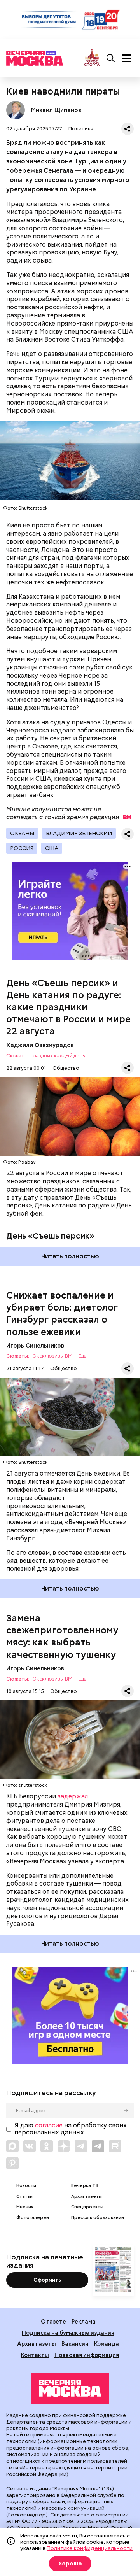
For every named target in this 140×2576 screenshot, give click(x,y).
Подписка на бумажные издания (68, 2333)
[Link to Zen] (64, 2146)
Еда (83, 1356)
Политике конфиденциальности (90, 2548)
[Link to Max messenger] (12, 2146)
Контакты (35, 2355)
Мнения (25, 2207)
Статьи (24, 2197)
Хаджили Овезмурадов (40, 1045)
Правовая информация (87, 2355)
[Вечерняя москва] (70, 2388)
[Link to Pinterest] (12, 2163)
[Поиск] (111, 58)
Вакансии (75, 2344)
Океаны (22, 833)
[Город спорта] (92, 58)
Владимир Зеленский (79, 833)
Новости (26, 2186)
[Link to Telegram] (81, 2146)
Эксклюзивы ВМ (52, 1356)
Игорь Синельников (35, 1345)
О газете (53, 2321)
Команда (107, 2344)
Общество (66, 1068)
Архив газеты (87, 2197)
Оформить (47, 2280)
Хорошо (70, 2564)
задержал (73, 1796)
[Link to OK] (47, 2146)
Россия (22, 848)
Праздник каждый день (57, 1056)
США (52, 848)
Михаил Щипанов (16, 110)
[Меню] (126, 58)
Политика (81, 129)
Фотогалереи (33, 2218)
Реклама (84, 2321)
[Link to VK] (30, 2146)
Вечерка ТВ (85, 2186)
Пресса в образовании (98, 2218)
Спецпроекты (87, 2207)
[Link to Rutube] (115, 2146)
